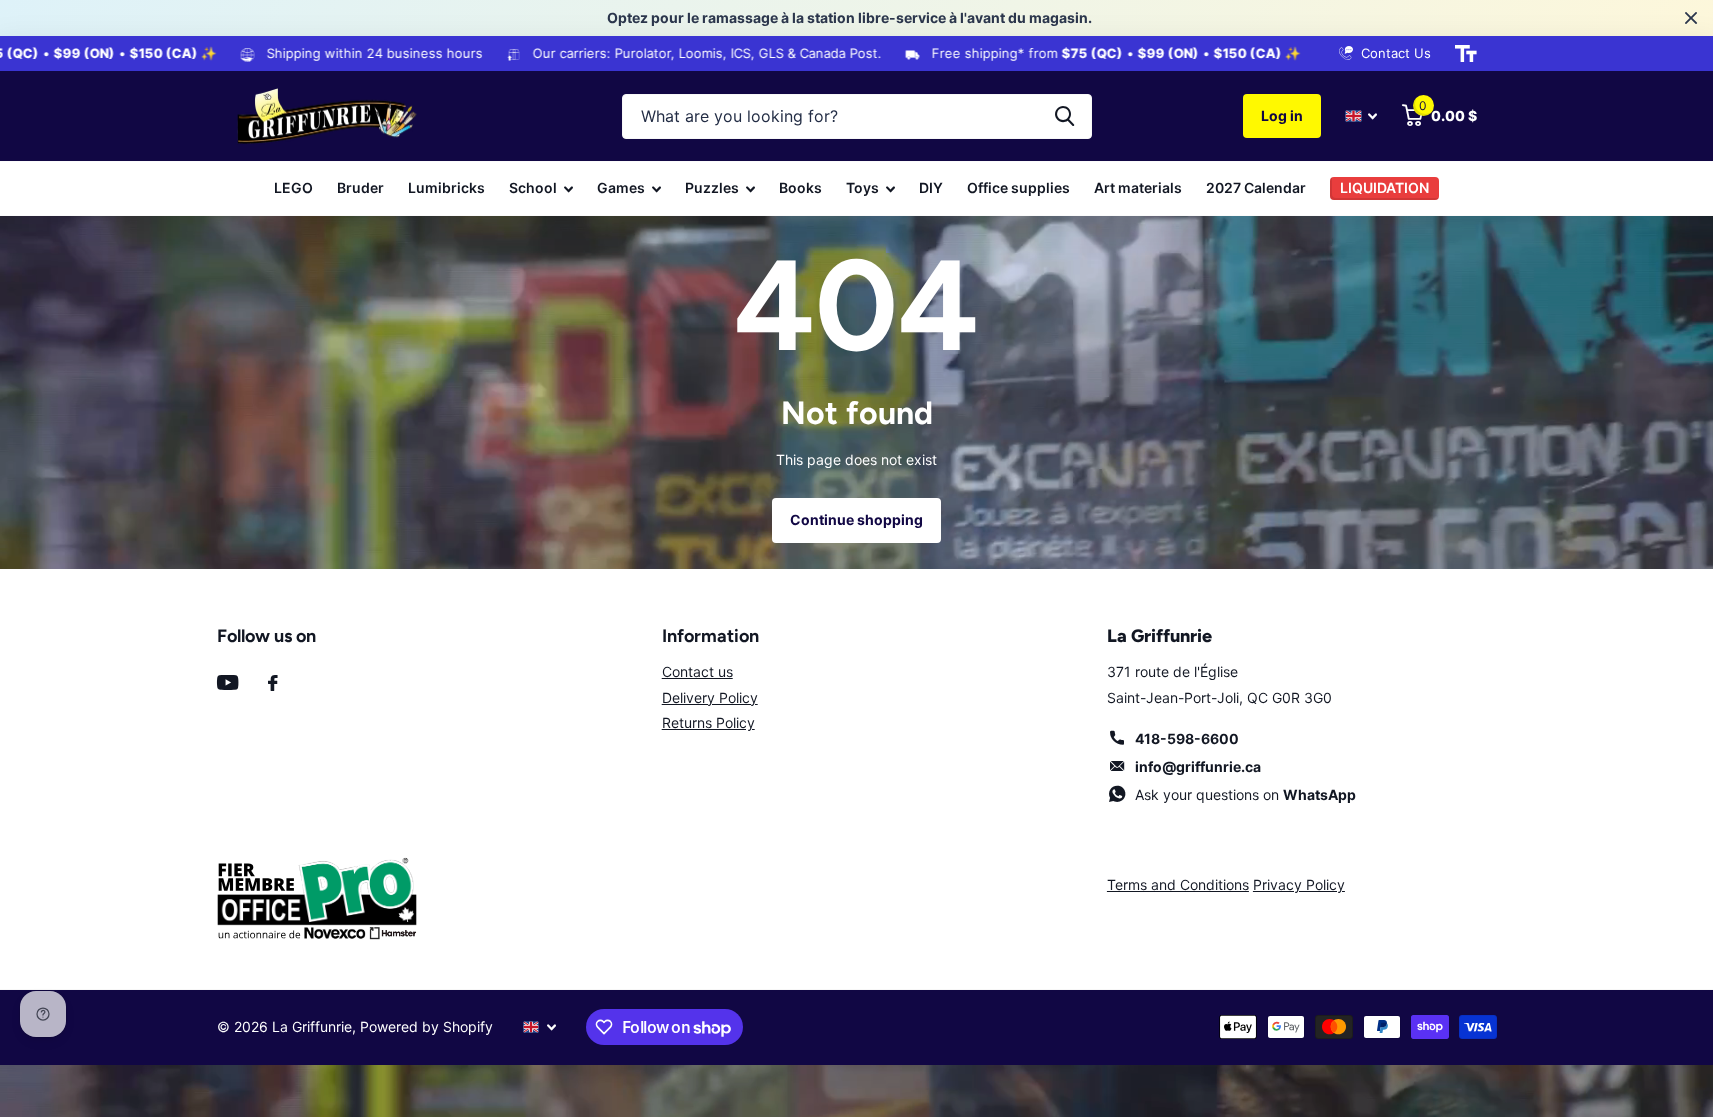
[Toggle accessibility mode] (1466, 54)
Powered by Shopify (426, 1026)
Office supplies (1018, 187)
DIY (931, 187)
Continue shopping (856, 519)
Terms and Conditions (1178, 884)
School (533, 187)
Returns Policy (708, 722)
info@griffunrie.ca (1198, 766)
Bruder (360, 187)
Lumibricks (446, 187)
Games (621, 187)
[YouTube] (227, 682)
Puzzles (712, 187)
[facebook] (273, 683)
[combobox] (857, 116)
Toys (862, 187)
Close (1691, 18)
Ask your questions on (1245, 794)
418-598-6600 (1187, 738)
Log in (1282, 115)
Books (800, 187)
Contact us (697, 671)
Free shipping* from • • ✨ (1093, 53)
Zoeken (1064, 116)
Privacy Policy (1299, 884)
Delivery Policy (710, 697)
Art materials (1138, 187)
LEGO (293, 187)
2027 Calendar (1256, 187)
